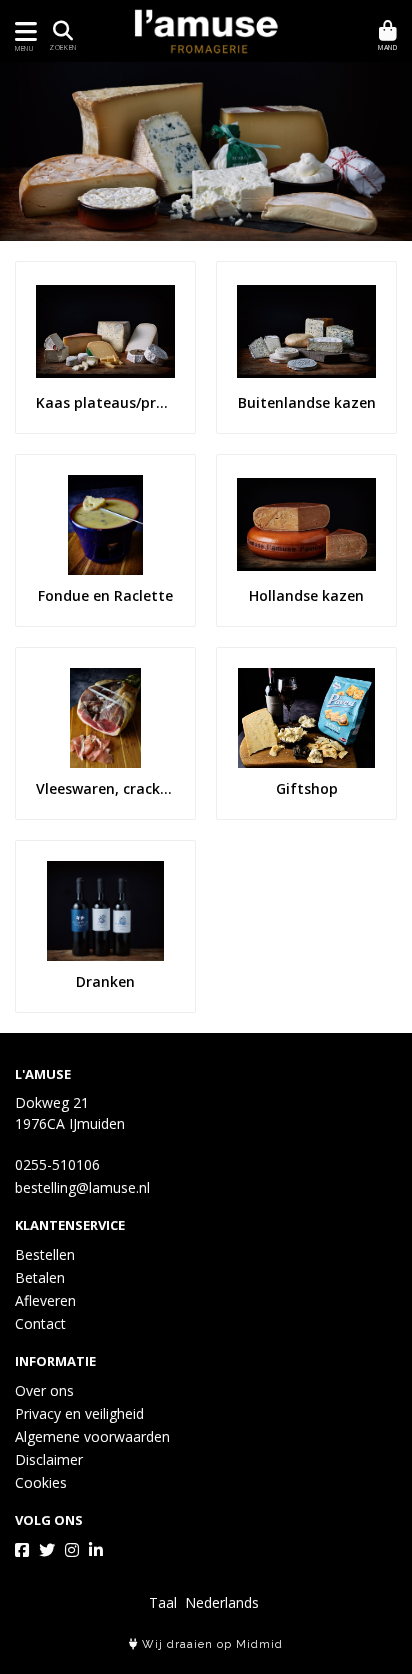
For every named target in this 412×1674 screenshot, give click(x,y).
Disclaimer (49, 1459)
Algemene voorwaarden (92, 1436)
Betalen (40, 1277)
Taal (163, 1602)
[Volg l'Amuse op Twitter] (47, 1550)
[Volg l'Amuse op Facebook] (22, 1550)
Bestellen (45, 1254)
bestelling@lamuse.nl (82, 1187)
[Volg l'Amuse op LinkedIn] (96, 1550)
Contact (40, 1323)
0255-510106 (57, 1164)
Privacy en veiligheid (79, 1413)
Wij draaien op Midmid (210, 1644)
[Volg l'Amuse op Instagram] (72, 1550)
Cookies (41, 1482)
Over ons (44, 1390)
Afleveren (45, 1300)
